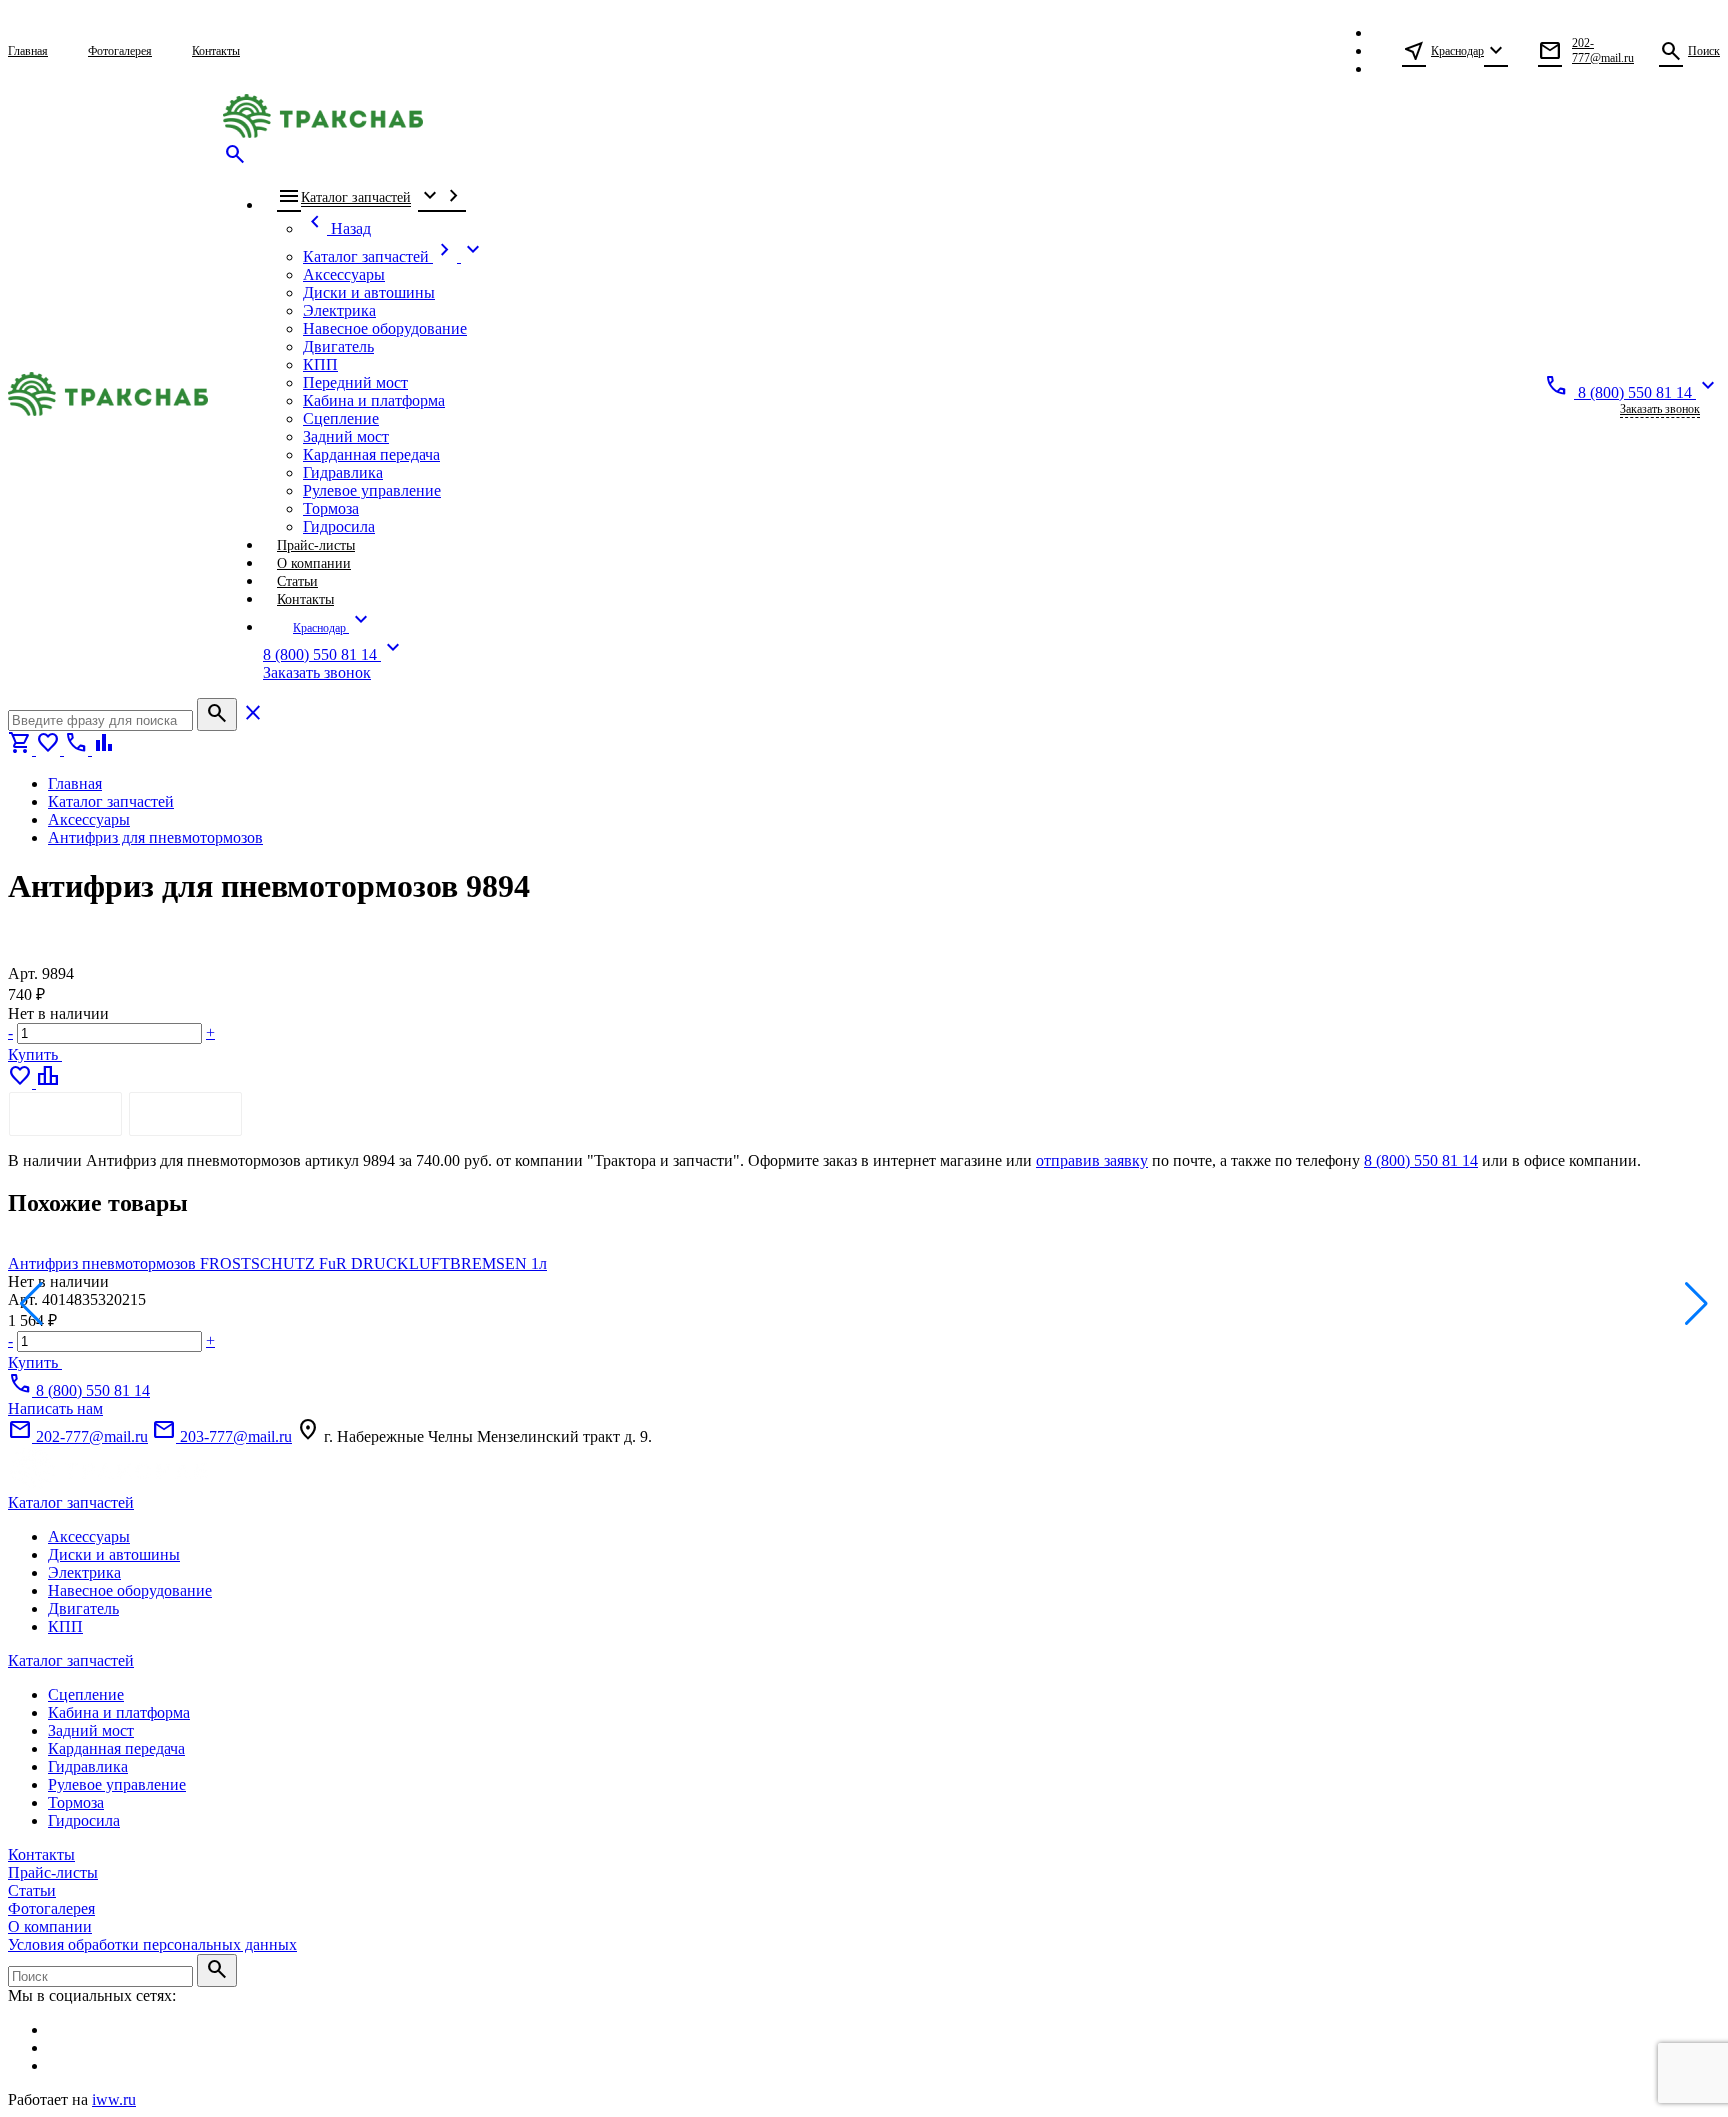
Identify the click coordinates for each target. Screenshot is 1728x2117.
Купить (35, 1054)
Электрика (84, 1572)
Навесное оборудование (130, 1590)
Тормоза (76, 1802)
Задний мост (91, 1730)
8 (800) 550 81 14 (1421, 1160)
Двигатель (83, 1608)
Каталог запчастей (71, 1502)
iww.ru (114, 2099)
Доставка (185, 1113)
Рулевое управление (117, 1784)
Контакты (41, 1854)
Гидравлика (88, 1766)
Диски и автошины (114, 1554)
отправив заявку (1092, 1160)
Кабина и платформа (119, 1712)
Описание (65, 1113)
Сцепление (86, 1694)
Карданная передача (116, 1748)
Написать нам (55, 1408)
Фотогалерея (51, 1908)
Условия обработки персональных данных (152, 1944)
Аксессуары (89, 1536)
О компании (50, 1926)
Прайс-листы (53, 1872)
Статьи (32, 1890)
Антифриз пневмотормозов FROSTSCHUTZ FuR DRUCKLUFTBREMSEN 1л (277, 1263)
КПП (65, 1626)
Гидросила (84, 1820)
